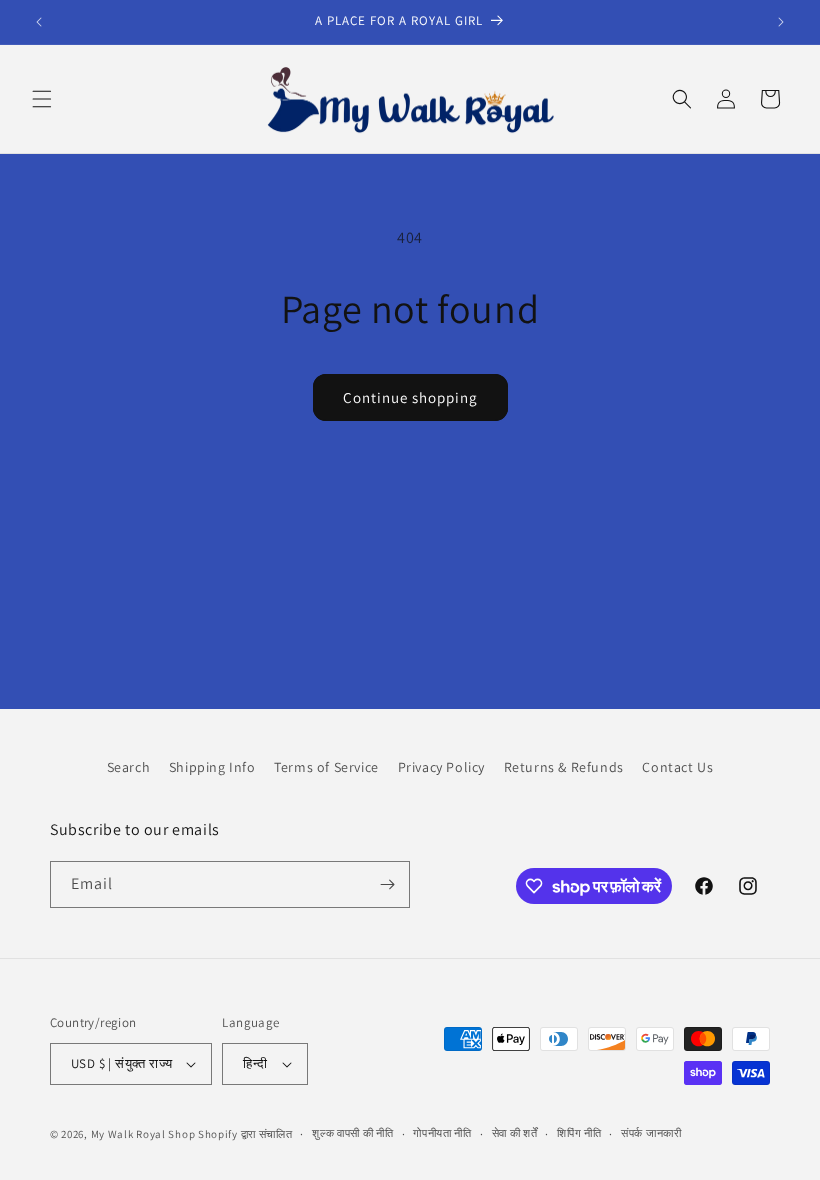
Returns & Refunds (564, 767)
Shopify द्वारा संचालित (245, 1134)
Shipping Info (212, 767)
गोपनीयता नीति (442, 1133)
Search (129, 767)
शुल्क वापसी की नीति (352, 1133)
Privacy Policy (441, 767)
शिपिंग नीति (579, 1133)
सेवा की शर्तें (515, 1133)
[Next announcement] (781, 22)
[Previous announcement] (39, 22)
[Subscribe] (387, 884)
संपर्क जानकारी (651, 1133)
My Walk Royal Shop (143, 1134)
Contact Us (677, 767)
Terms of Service (326, 767)
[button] (42, 99)
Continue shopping (410, 397)
